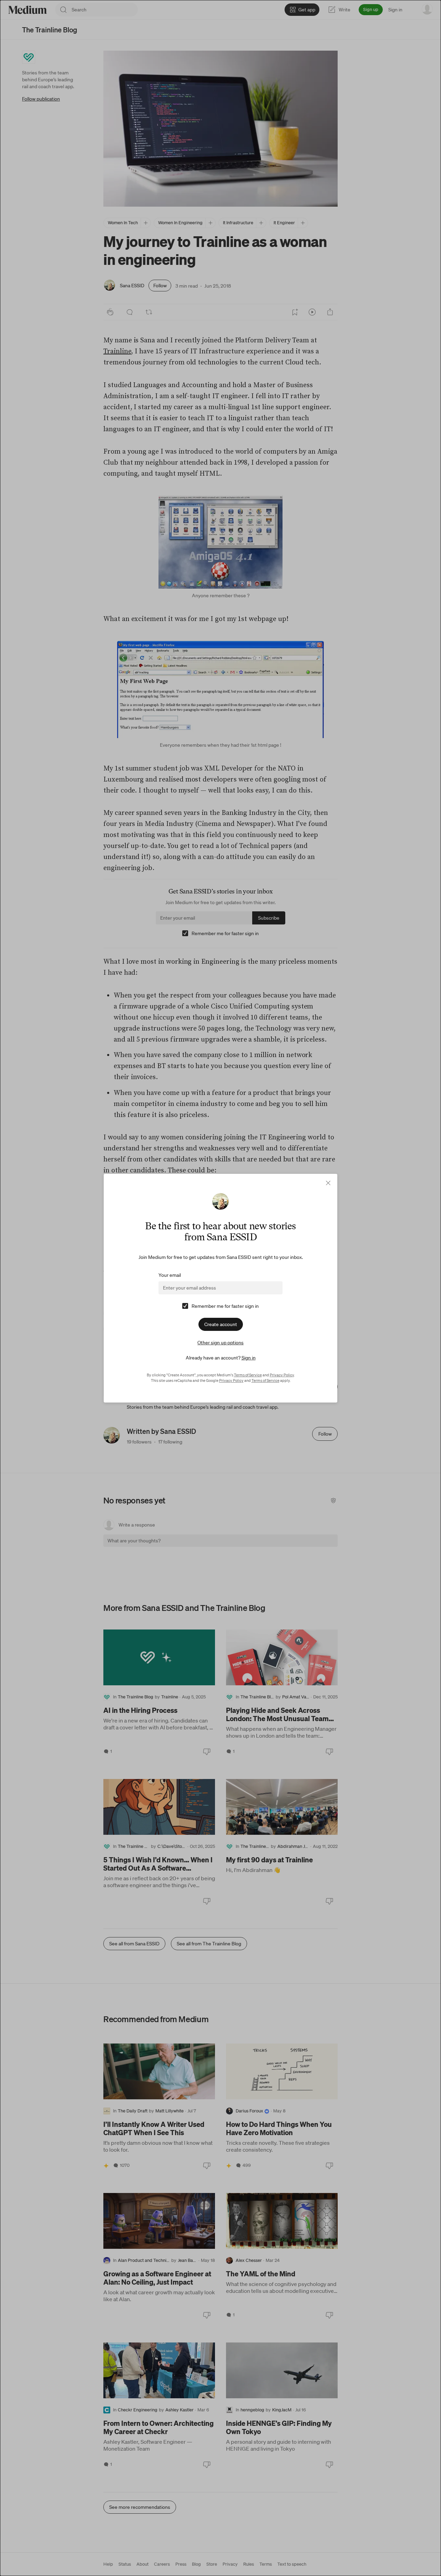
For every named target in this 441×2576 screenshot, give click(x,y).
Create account (221, 1324)
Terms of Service (248, 1375)
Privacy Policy (282, 1375)
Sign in (249, 1358)
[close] (328, 1183)
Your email (170, 1275)
